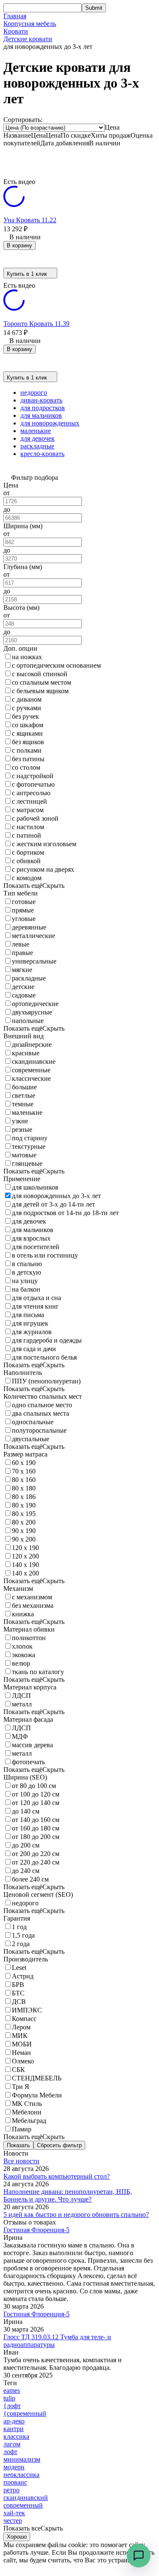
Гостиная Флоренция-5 (36, 2230)
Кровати (16, 31)
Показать (18, 2145)
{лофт (12, 2406)
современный (23, 2505)
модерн (14, 2467)
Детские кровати (28, 39)
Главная (15, 16)
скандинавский (26, 2498)
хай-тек (14, 2513)
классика (16, 2436)
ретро (11, 2490)
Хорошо (17, 2537)
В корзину (20, 245)
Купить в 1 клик (27, 274)
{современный (25, 2413)
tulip (9, 2398)
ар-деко (14, 2421)
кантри (14, 2429)
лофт (10, 2452)
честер (13, 2521)
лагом (12, 2444)
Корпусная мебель (30, 24)
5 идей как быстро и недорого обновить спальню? (76, 2215)
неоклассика (21, 2475)
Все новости (21, 2161)
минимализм (22, 2459)
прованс (15, 2482)
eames (12, 2390)
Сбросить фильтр (59, 2145)
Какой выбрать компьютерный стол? (57, 2176)
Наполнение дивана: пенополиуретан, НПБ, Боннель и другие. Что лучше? (68, 2195)
